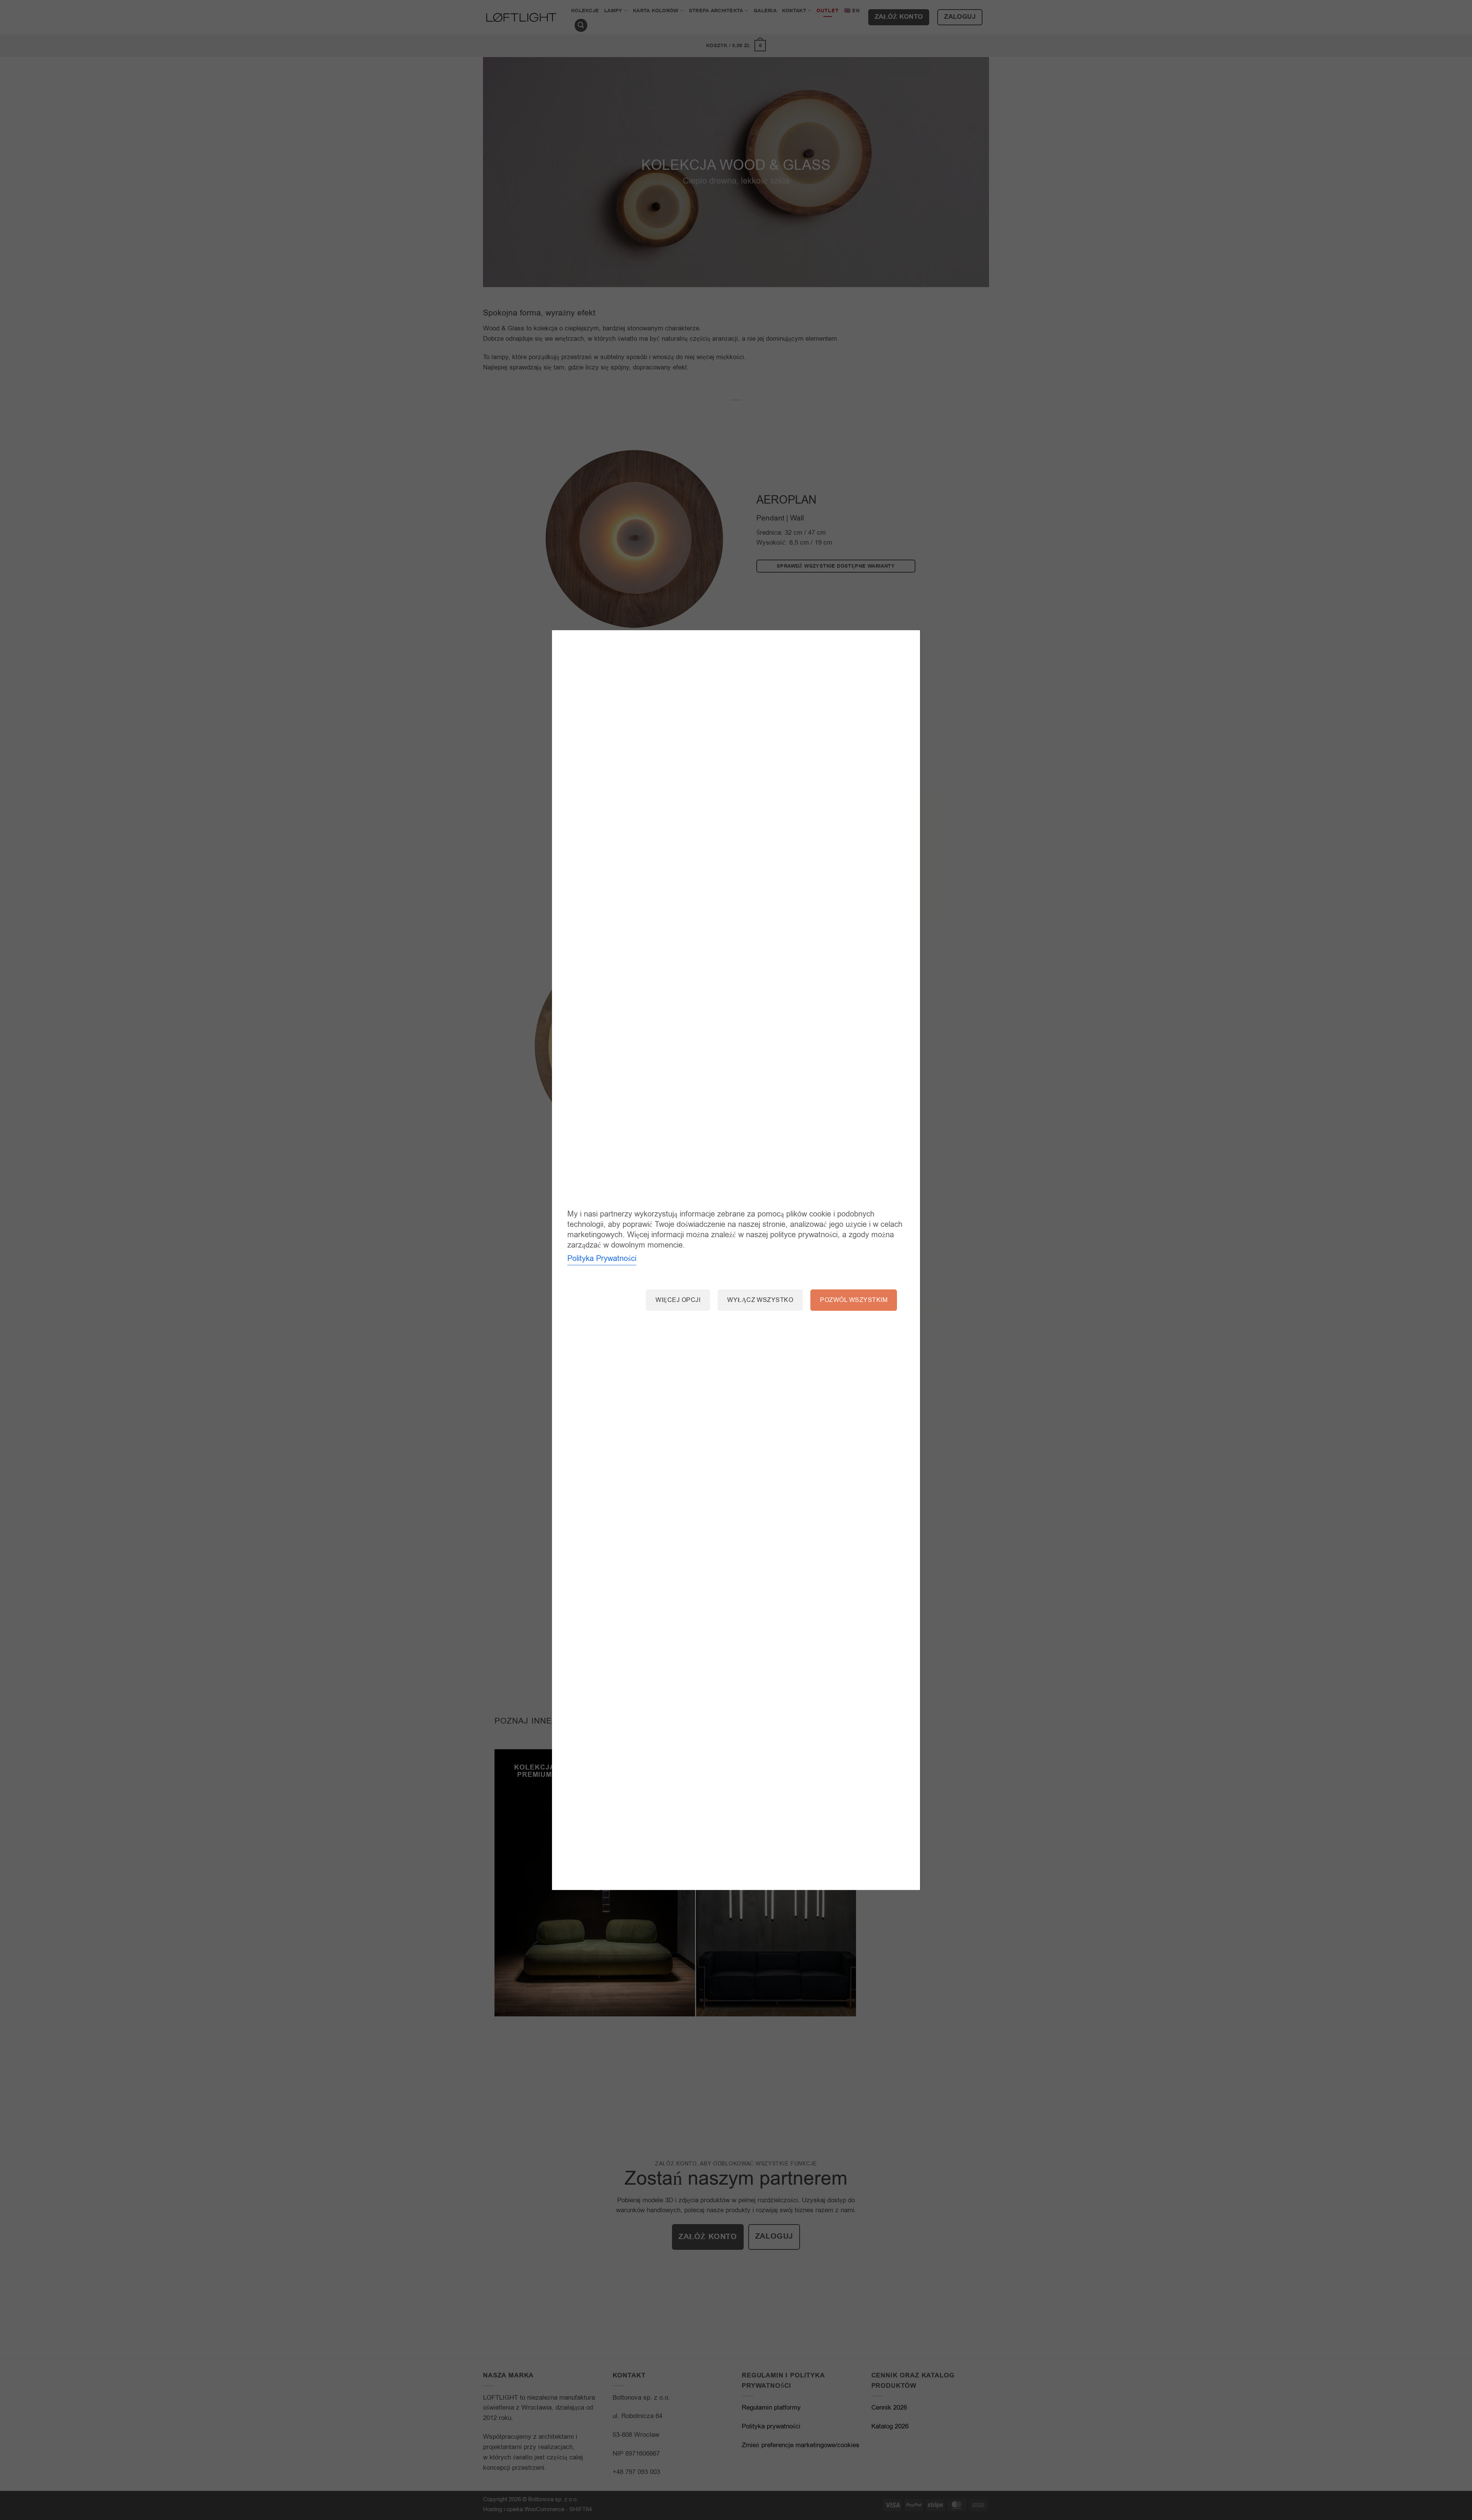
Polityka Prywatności (602, 1259)
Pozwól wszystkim (854, 1300)
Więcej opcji (678, 1300)
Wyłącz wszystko (760, 1300)
